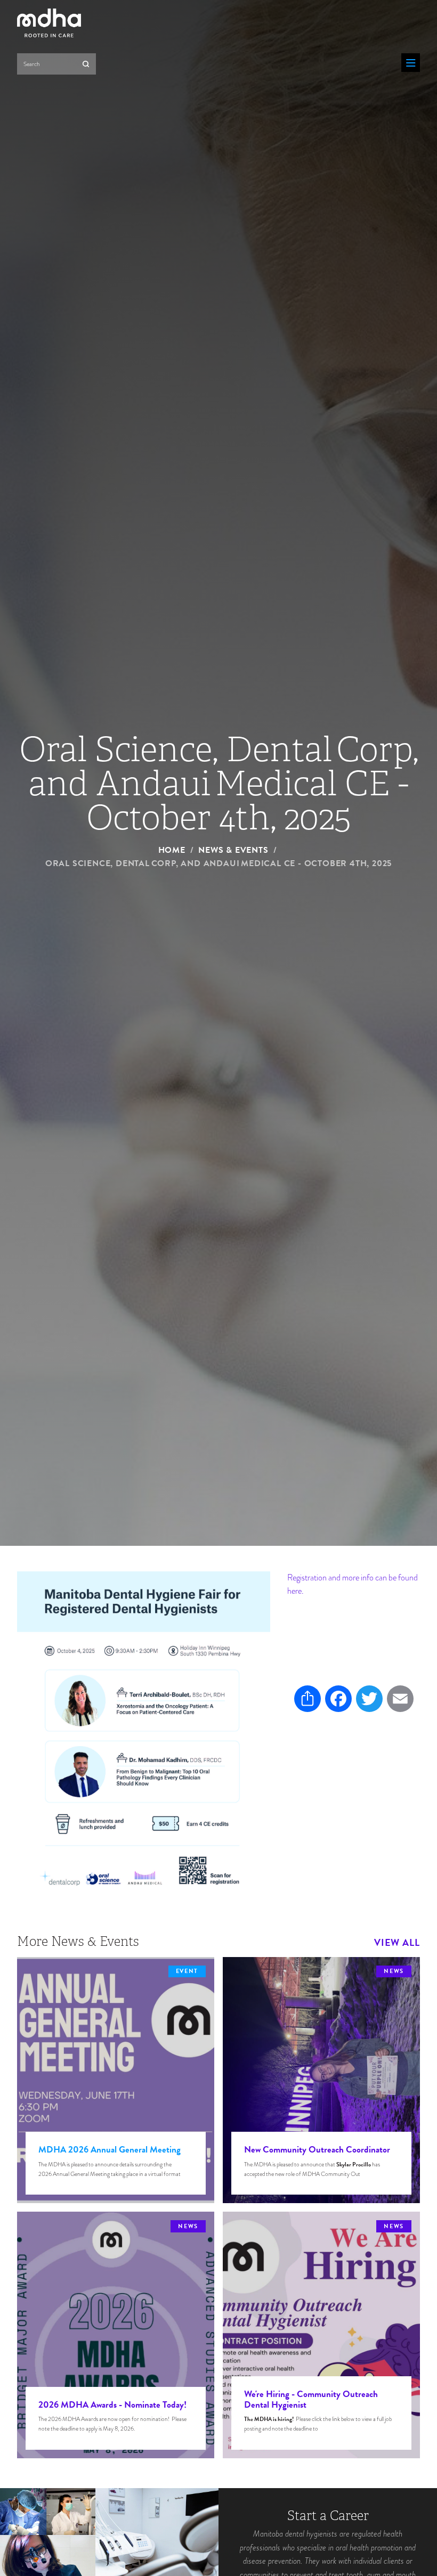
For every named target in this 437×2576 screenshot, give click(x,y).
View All (397, 1943)
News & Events (233, 850)
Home (172, 850)
